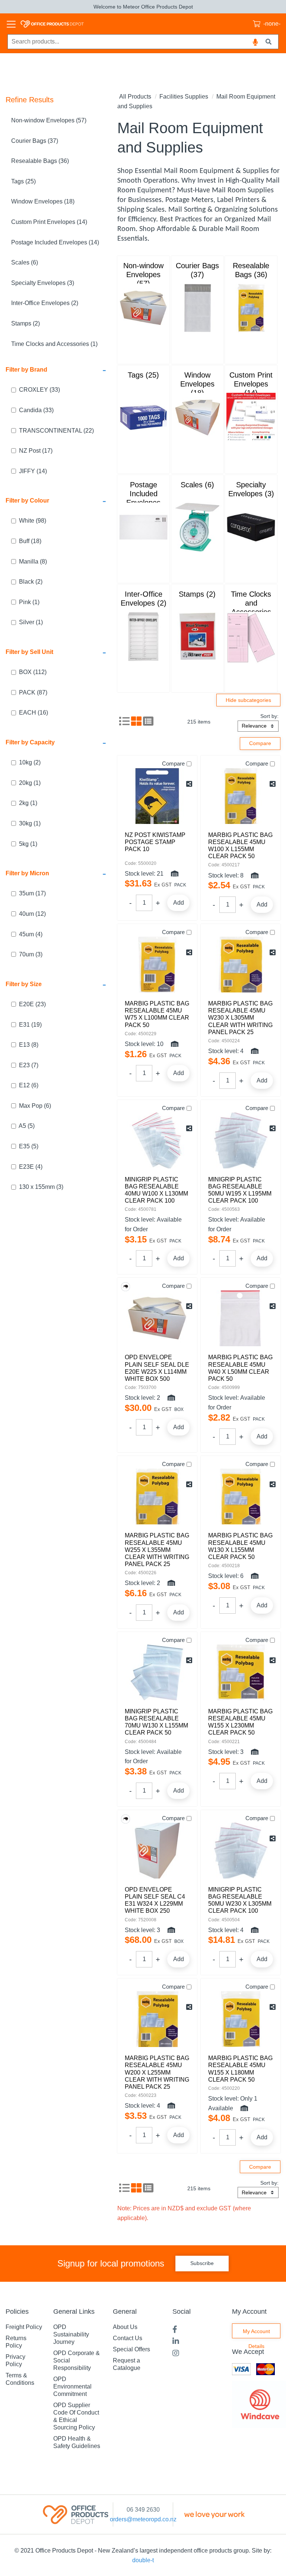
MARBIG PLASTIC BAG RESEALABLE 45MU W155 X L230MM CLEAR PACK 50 (240, 1722)
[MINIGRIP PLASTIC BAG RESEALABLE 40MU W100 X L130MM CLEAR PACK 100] (157, 1141)
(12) (32, 914)
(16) (34, 713)
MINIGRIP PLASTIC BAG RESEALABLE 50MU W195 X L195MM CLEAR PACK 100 (240, 1190)
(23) (32, 1004)
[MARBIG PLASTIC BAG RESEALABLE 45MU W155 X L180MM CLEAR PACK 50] (241, 2019)
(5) (27, 1126)
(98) (33, 521)
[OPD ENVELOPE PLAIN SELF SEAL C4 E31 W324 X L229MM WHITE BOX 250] (157, 1851)
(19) (30, 1025)
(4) (31, 934)
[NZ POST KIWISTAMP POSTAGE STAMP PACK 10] (157, 796)
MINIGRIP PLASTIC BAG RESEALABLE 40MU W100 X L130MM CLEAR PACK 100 (156, 1190)
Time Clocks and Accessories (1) (54, 344)
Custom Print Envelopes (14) (49, 222)
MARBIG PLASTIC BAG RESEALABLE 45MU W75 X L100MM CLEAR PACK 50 (157, 1014)
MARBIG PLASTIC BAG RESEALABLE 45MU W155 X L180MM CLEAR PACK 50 (240, 2069)
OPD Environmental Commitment (72, 2386)
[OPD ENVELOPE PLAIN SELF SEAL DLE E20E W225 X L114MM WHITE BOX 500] (157, 1318)
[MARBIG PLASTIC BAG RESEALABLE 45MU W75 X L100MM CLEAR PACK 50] (157, 965)
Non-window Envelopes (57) (49, 120)
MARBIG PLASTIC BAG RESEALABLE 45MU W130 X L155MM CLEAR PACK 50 (240, 1546)
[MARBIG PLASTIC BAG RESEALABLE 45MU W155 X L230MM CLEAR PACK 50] (241, 1672)
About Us (125, 2327)
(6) (29, 1085)
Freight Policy (24, 2327)
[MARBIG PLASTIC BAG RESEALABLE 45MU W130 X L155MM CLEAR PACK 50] (241, 1496)
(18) (30, 541)
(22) (56, 431)
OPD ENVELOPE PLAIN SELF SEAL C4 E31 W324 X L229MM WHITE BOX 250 (155, 1900)
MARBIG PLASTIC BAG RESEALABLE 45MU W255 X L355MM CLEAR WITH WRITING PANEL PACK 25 (157, 1550)
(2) (31, 582)
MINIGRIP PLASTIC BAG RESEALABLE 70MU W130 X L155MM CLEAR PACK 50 (156, 1722)
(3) (31, 954)
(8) (33, 562)
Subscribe (202, 2263)
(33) (39, 390)
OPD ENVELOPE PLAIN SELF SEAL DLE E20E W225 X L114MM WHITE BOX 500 (157, 1368)
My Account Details (256, 2333)
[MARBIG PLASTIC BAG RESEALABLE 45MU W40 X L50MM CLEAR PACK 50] (241, 1318)
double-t (143, 2560)
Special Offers (131, 2349)
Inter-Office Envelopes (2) (45, 303)
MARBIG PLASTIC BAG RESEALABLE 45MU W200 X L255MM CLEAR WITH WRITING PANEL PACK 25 (157, 2072)
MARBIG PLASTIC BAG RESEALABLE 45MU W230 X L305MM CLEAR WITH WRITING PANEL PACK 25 (240, 1018)
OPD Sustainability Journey (71, 2334)
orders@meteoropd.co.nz (143, 2519)
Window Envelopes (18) (43, 201)
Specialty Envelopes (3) (43, 283)
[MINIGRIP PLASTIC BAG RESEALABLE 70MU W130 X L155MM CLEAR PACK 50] (157, 1672)
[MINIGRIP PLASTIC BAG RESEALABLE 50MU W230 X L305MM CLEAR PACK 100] (241, 1851)
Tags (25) (23, 181)
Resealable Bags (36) (40, 161)
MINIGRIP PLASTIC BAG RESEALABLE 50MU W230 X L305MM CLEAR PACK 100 (240, 1900)
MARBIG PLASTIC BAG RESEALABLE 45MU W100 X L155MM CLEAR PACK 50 (240, 846)
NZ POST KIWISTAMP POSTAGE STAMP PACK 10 (155, 842)
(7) (29, 1065)
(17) (36, 451)
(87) (33, 692)
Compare (173, 764)
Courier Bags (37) (35, 141)
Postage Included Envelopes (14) (55, 242)
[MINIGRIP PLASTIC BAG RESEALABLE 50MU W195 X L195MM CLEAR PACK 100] (241, 1141)
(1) (29, 602)
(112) (33, 672)
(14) (33, 471)
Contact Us (128, 2338)
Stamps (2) (26, 323)
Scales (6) (25, 262)
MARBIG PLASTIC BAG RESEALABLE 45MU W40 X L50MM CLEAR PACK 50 (240, 1368)
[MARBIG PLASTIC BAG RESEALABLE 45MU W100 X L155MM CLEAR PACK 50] (241, 796)
